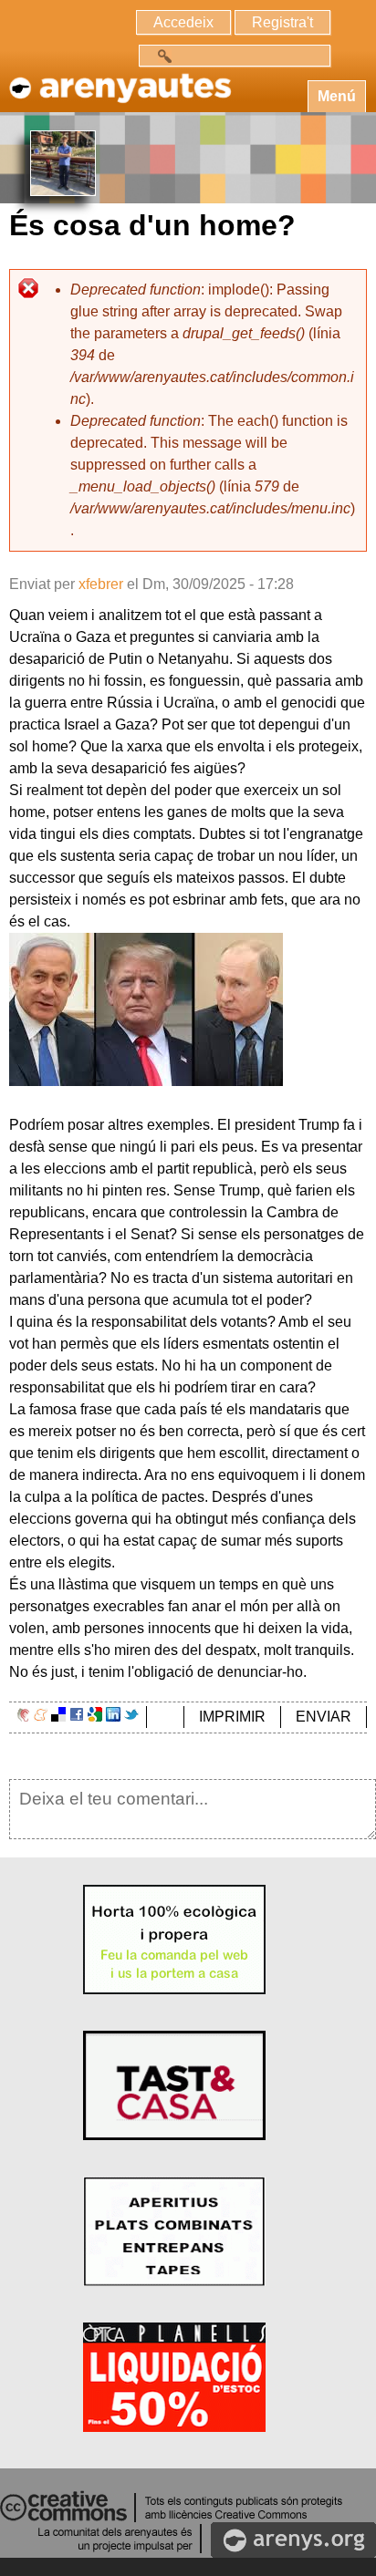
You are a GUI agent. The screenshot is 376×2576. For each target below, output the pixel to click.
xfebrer (101, 584)
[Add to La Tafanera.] (23, 1717)
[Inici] (119, 79)
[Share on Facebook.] (77, 1717)
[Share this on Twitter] (131, 1717)
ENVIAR (324, 1717)
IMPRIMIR (232, 1717)
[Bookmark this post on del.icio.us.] (58, 1717)
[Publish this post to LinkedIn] (113, 1717)
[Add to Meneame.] (41, 1717)
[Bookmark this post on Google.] (95, 1717)
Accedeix (183, 22)
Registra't (282, 22)
